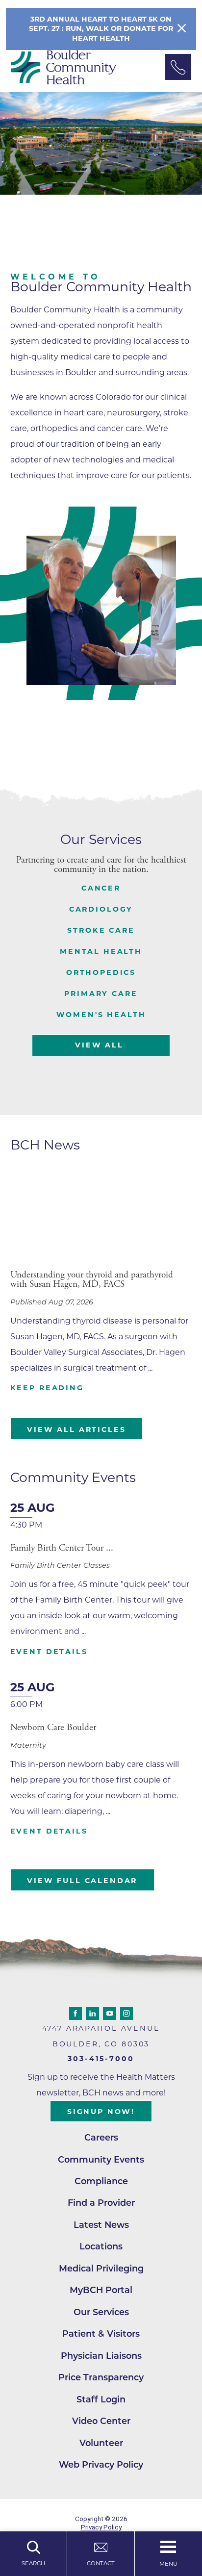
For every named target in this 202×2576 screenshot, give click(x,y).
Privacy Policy (101, 2527)
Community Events (101, 2159)
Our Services (101, 2312)
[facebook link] (76, 2014)
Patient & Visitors (101, 2334)
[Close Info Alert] (182, 29)
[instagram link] (127, 2014)
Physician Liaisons (101, 2356)
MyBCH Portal (101, 2290)
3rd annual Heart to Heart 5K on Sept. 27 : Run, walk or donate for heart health (101, 28)
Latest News (101, 2225)
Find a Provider (101, 2203)
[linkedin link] (92, 2014)
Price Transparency (101, 2377)
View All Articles (76, 1429)
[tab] (101, 888)
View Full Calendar (82, 1881)
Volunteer (101, 2443)
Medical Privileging (101, 2268)
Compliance (101, 2181)
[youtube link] (110, 2014)
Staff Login (101, 2399)
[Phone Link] (178, 67)
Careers (101, 2137)
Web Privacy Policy (101, 2464)
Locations (101, 2246)
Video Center (101, 2421)
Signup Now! (101, 2112)
